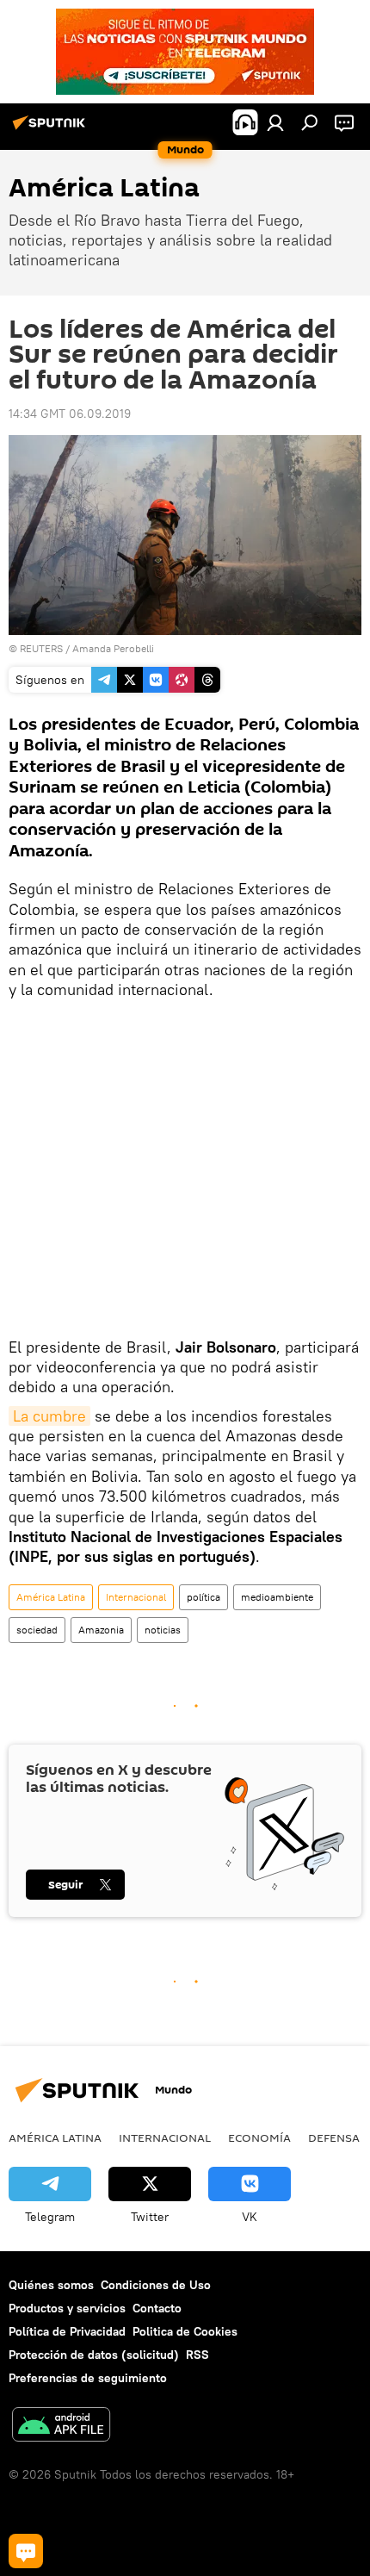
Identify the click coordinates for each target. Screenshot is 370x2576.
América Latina (51, 1597)
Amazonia (101, 1630)
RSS (197, 2355)
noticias (163, 1630)
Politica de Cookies (185, 2331)
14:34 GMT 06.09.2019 (70, 414)
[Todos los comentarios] (26, 2551)
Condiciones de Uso (156, 2285)
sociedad (37, 1630)
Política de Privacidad (67, 2331)
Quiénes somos (51, 2285)
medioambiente (277, 1597)
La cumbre (49, 1416)
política (203, 1597)
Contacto (157, 2308)
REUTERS (41, 648)
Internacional (136, 1597)
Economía (259, 2137)
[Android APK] (61, 2427)
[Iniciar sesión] (275, 122)
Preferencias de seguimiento (88, 2378)
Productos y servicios (67, 2308)
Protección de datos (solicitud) (94, 2355)
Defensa (334, 2137)
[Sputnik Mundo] (52, 129)
